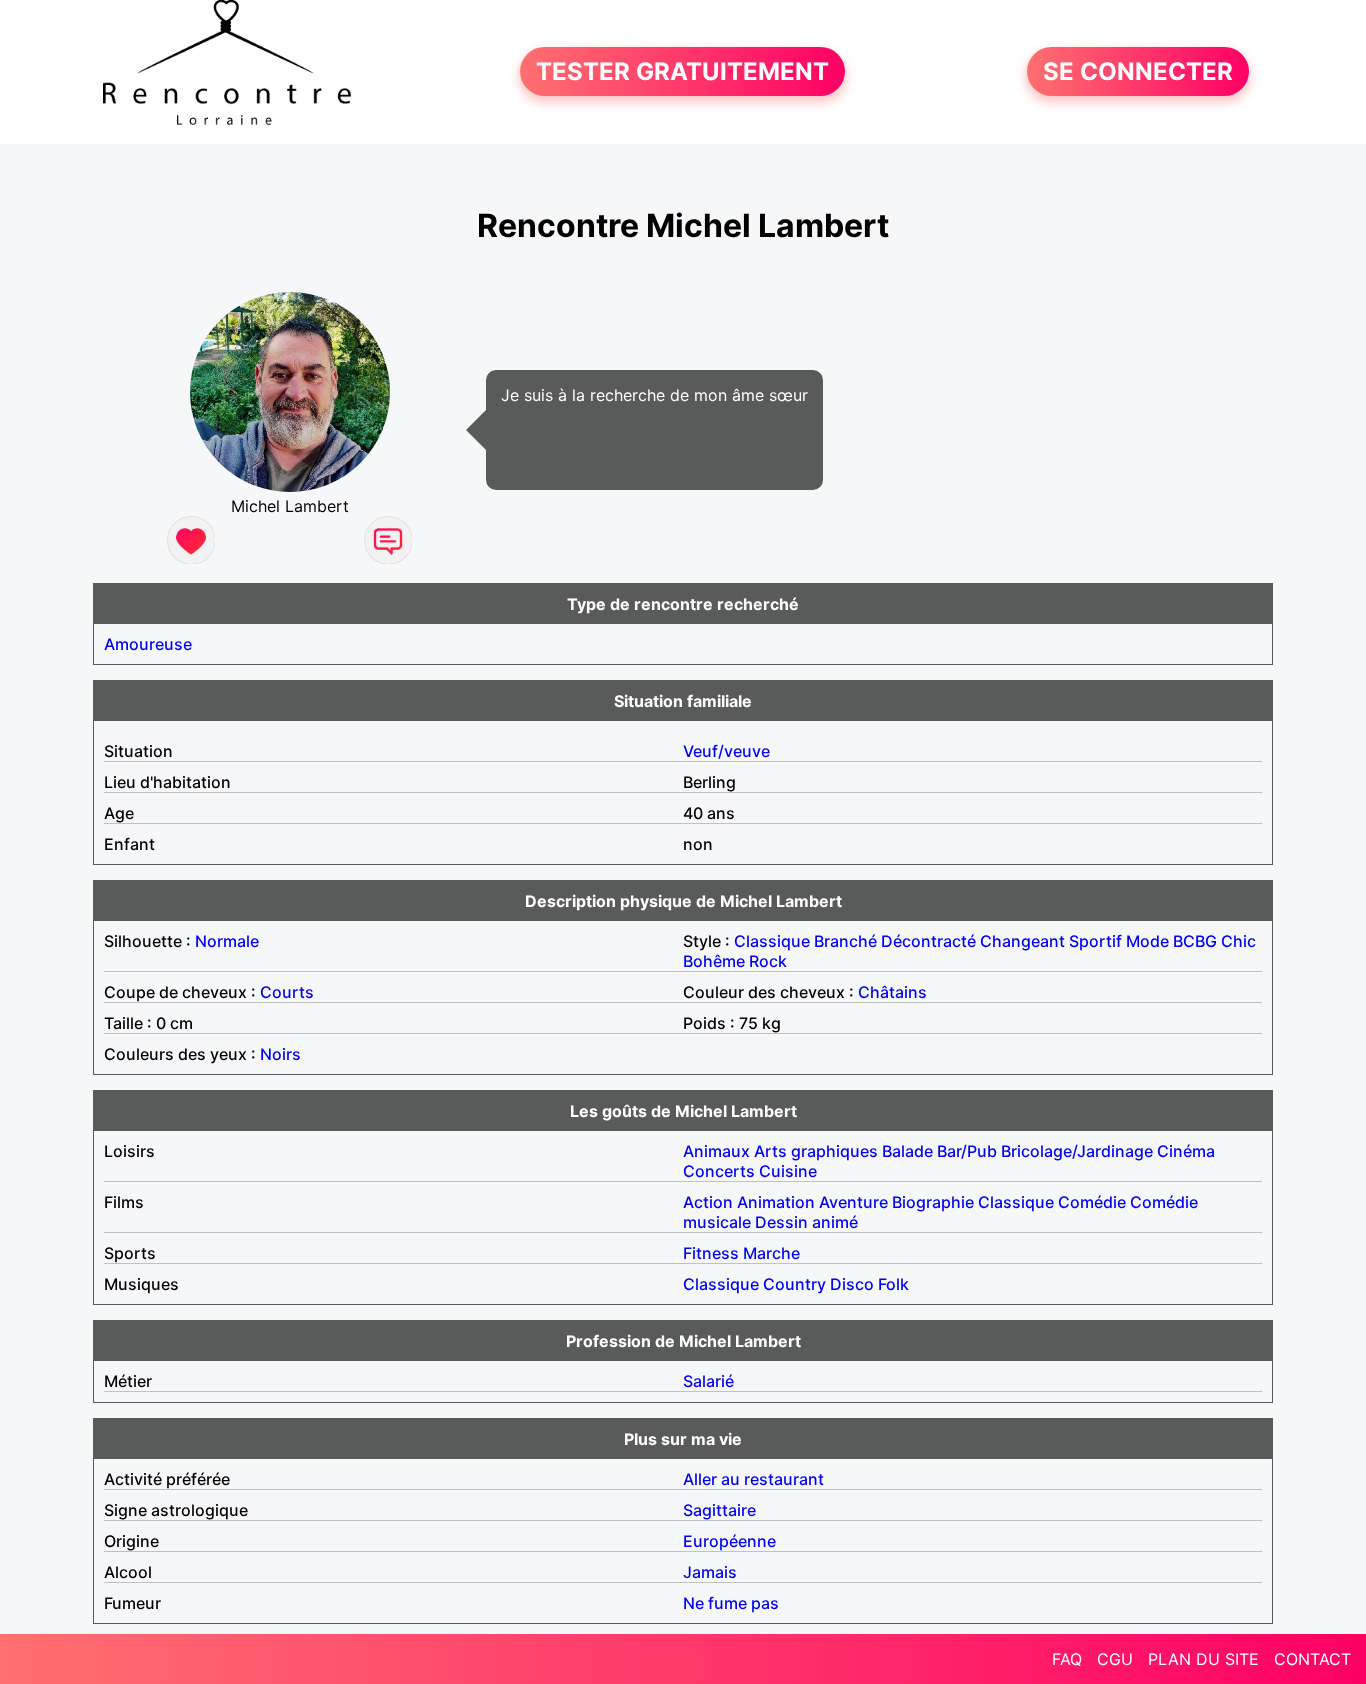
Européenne (729, 1541)
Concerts (719, 1171)
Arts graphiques (816, 1151)
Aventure (853, 1202)
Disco (852, 1284)
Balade (907, 1151)
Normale (227, 941)
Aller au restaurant (753, 1479)
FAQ (1067, 1659)
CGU (1115, 1659)
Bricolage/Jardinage (1077, 1151)
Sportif (1095, 941)
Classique (772, 941)
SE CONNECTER (1138, 71)
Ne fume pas (731, 1603)
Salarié (708, 1381)
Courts (287, 992)
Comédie (1092, 1202)
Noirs (280, 1054)
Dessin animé (806, 1222)
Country (794, 1284)
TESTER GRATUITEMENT (682, 71)
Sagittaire (719, 1510)
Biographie (933, 1202)
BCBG (1195, 941)
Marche (771, 1253)
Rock (768, 961)
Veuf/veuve (726, 751)
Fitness (711, 1253)
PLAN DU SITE (1203, 1659)
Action (708, 1202)
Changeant (1022, 941)
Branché (845, 941)
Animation (776, 1202)
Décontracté (928, 941)
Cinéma (1186, 1151)
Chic (1238, 941)
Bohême (714, 961)
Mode (1147, 941)
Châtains (892, 992)
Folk (893, 1284)
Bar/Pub (967, 1151)
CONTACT (1312, 1659)
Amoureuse (148, 644)
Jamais (710, 1572)
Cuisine (788, 1171)
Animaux (716, 1151)
